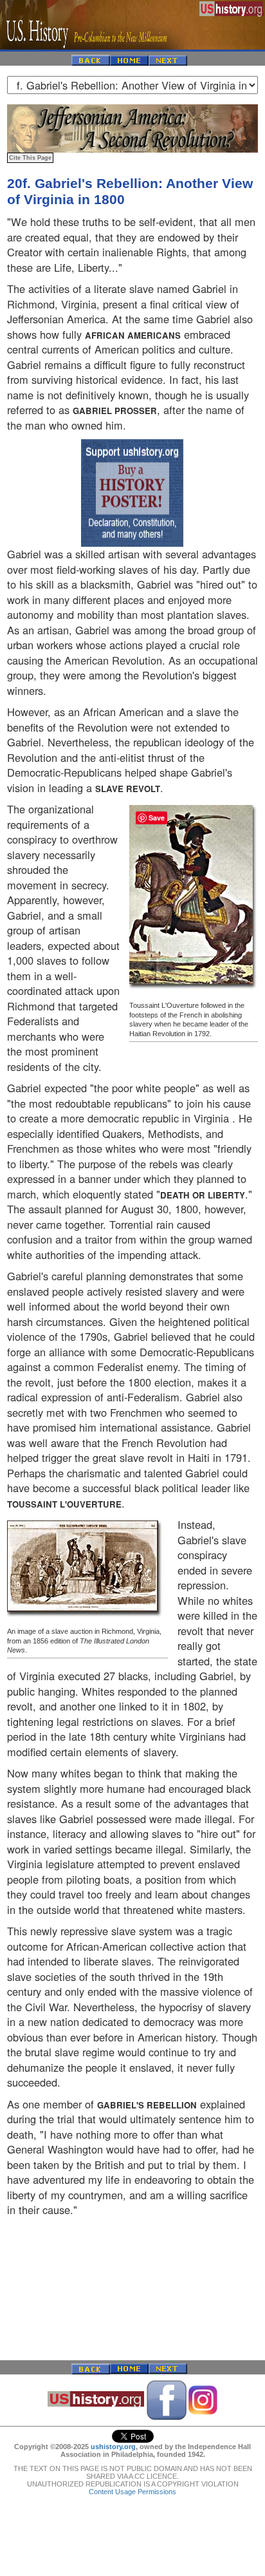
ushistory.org (113, 2447)
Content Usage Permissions (132, 2492)
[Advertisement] (132, 2289)
